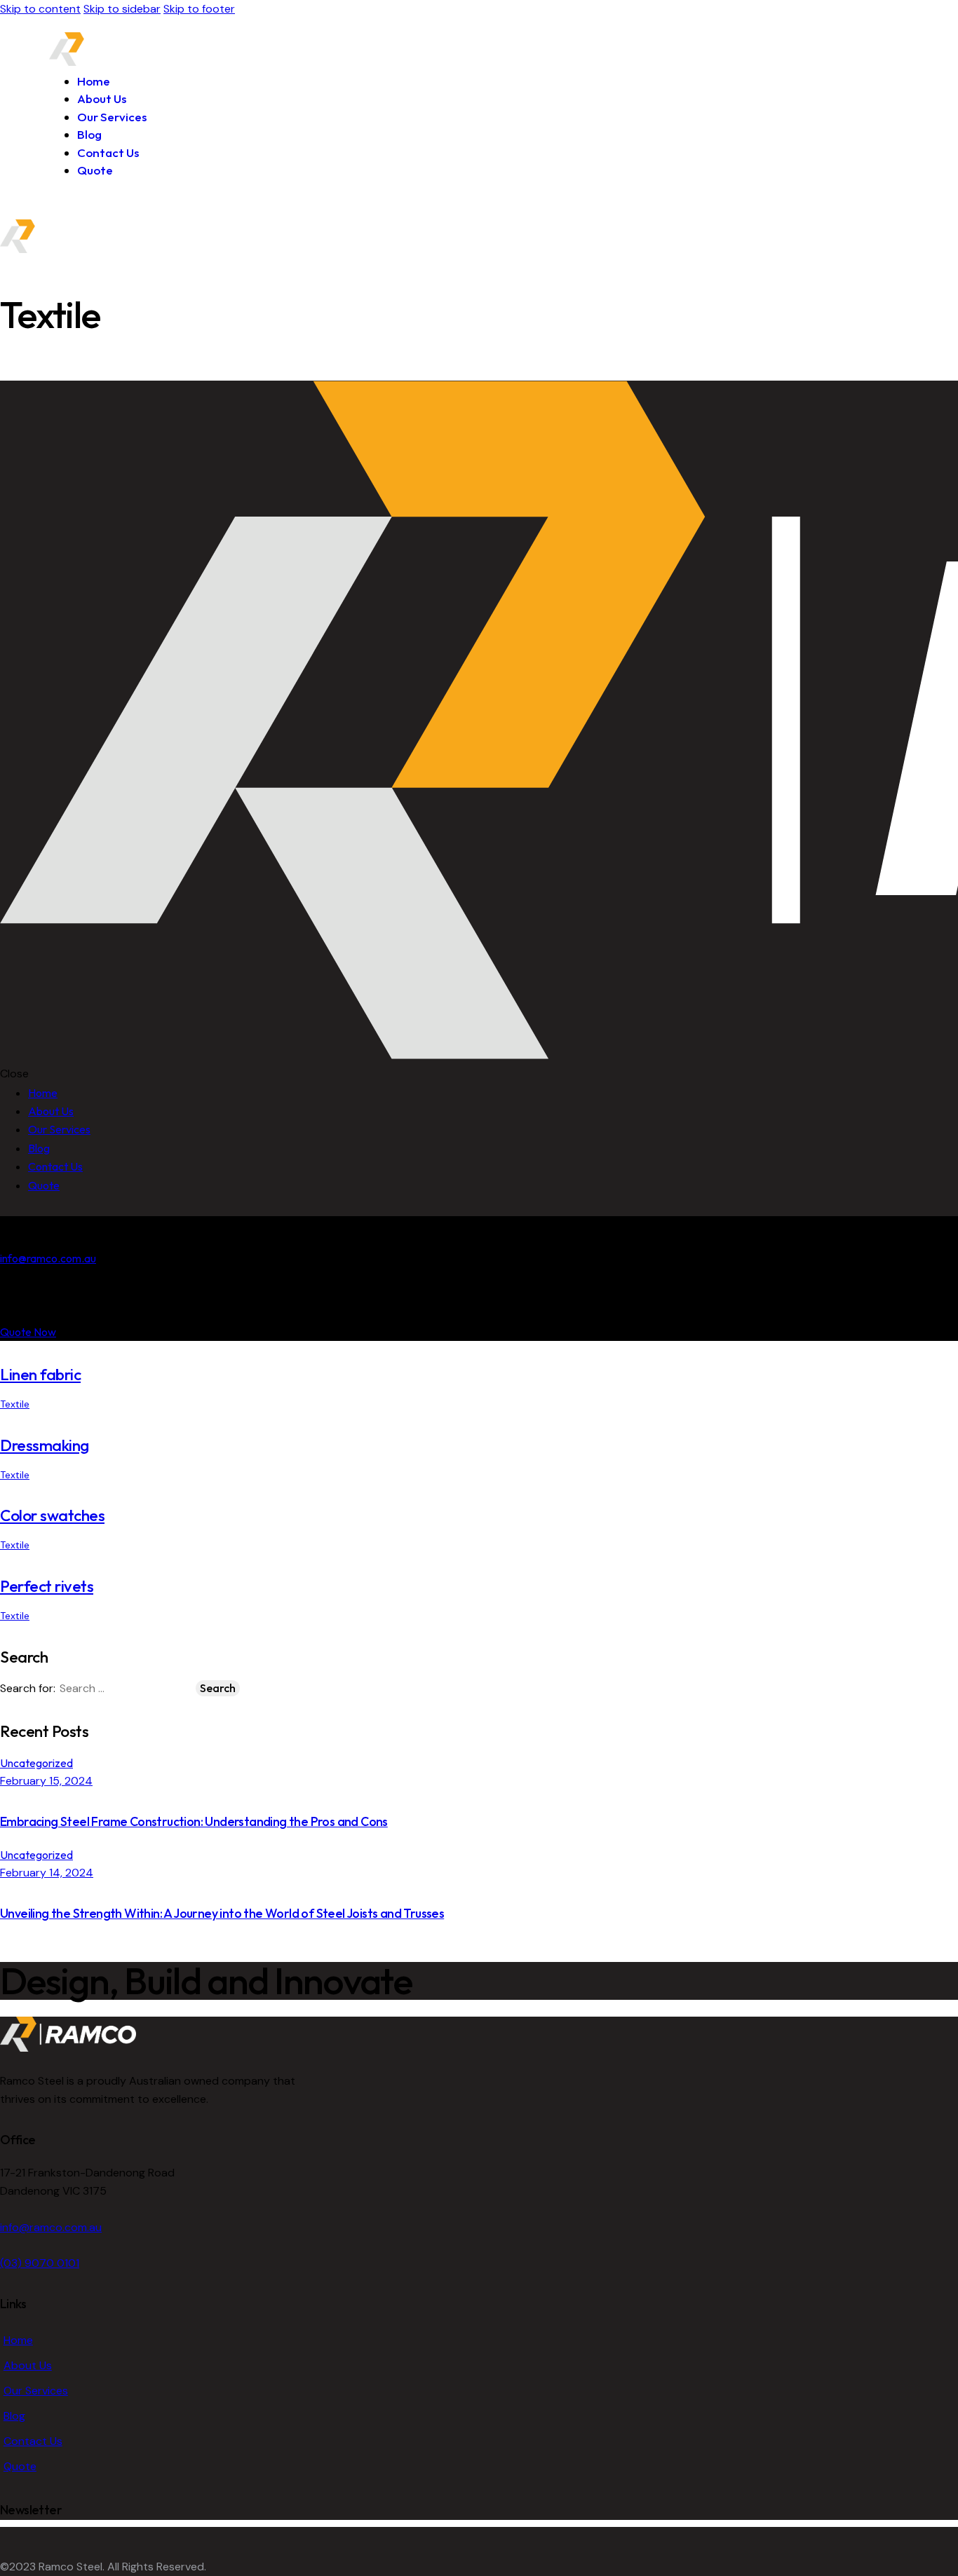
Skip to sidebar (122, 9)
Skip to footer (199, 9)
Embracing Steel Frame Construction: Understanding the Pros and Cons (194, 1821)
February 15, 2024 (46, 1781)
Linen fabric (40, 1374)
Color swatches (52, 1515)
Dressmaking (45, 1445)
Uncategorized (36, 1763)
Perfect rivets (47, 1586)
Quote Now (28, 1332)
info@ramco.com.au (48, 1258)
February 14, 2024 (47, 1873)
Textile (15, 1404)
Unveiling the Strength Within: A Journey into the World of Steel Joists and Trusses (222, 1913)
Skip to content (40, 9)
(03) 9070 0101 (40, 2263)
